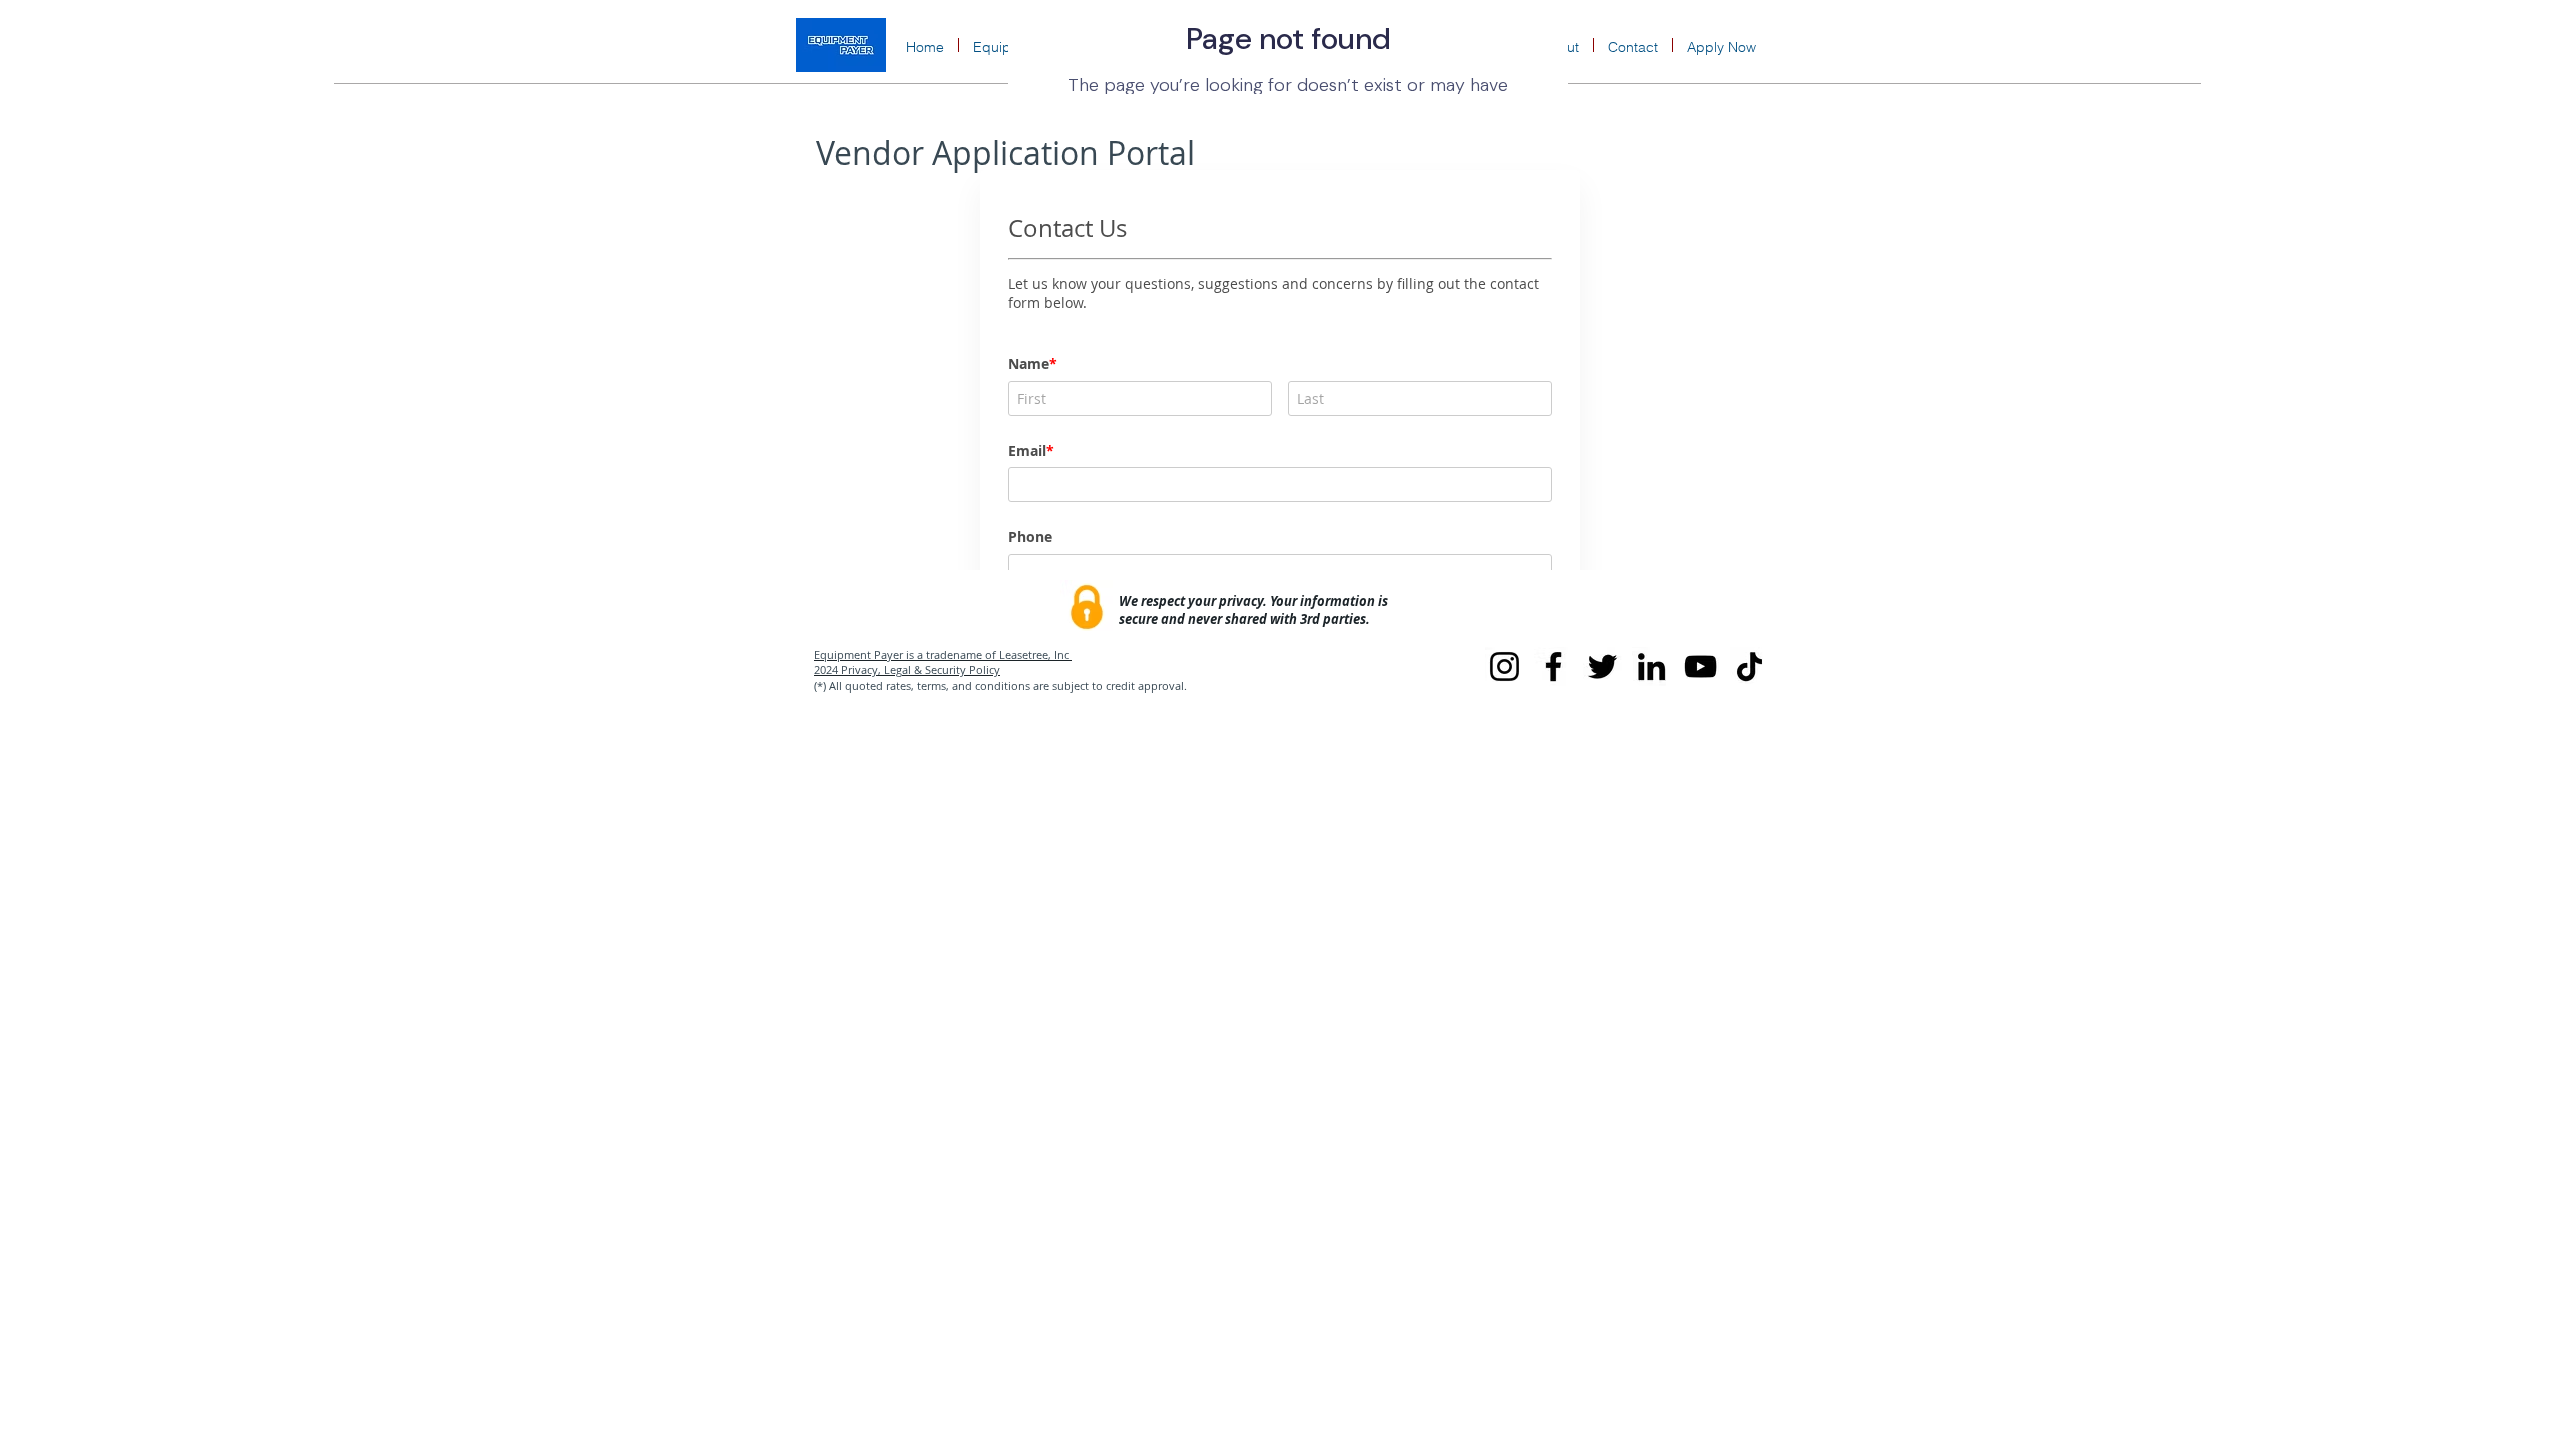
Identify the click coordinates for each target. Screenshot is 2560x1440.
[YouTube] (1700, 666)
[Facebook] (1553, 666)
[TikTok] (1749, 666)
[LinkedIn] (1651, 666)
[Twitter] (1602, 666)
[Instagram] (1504, 666)
